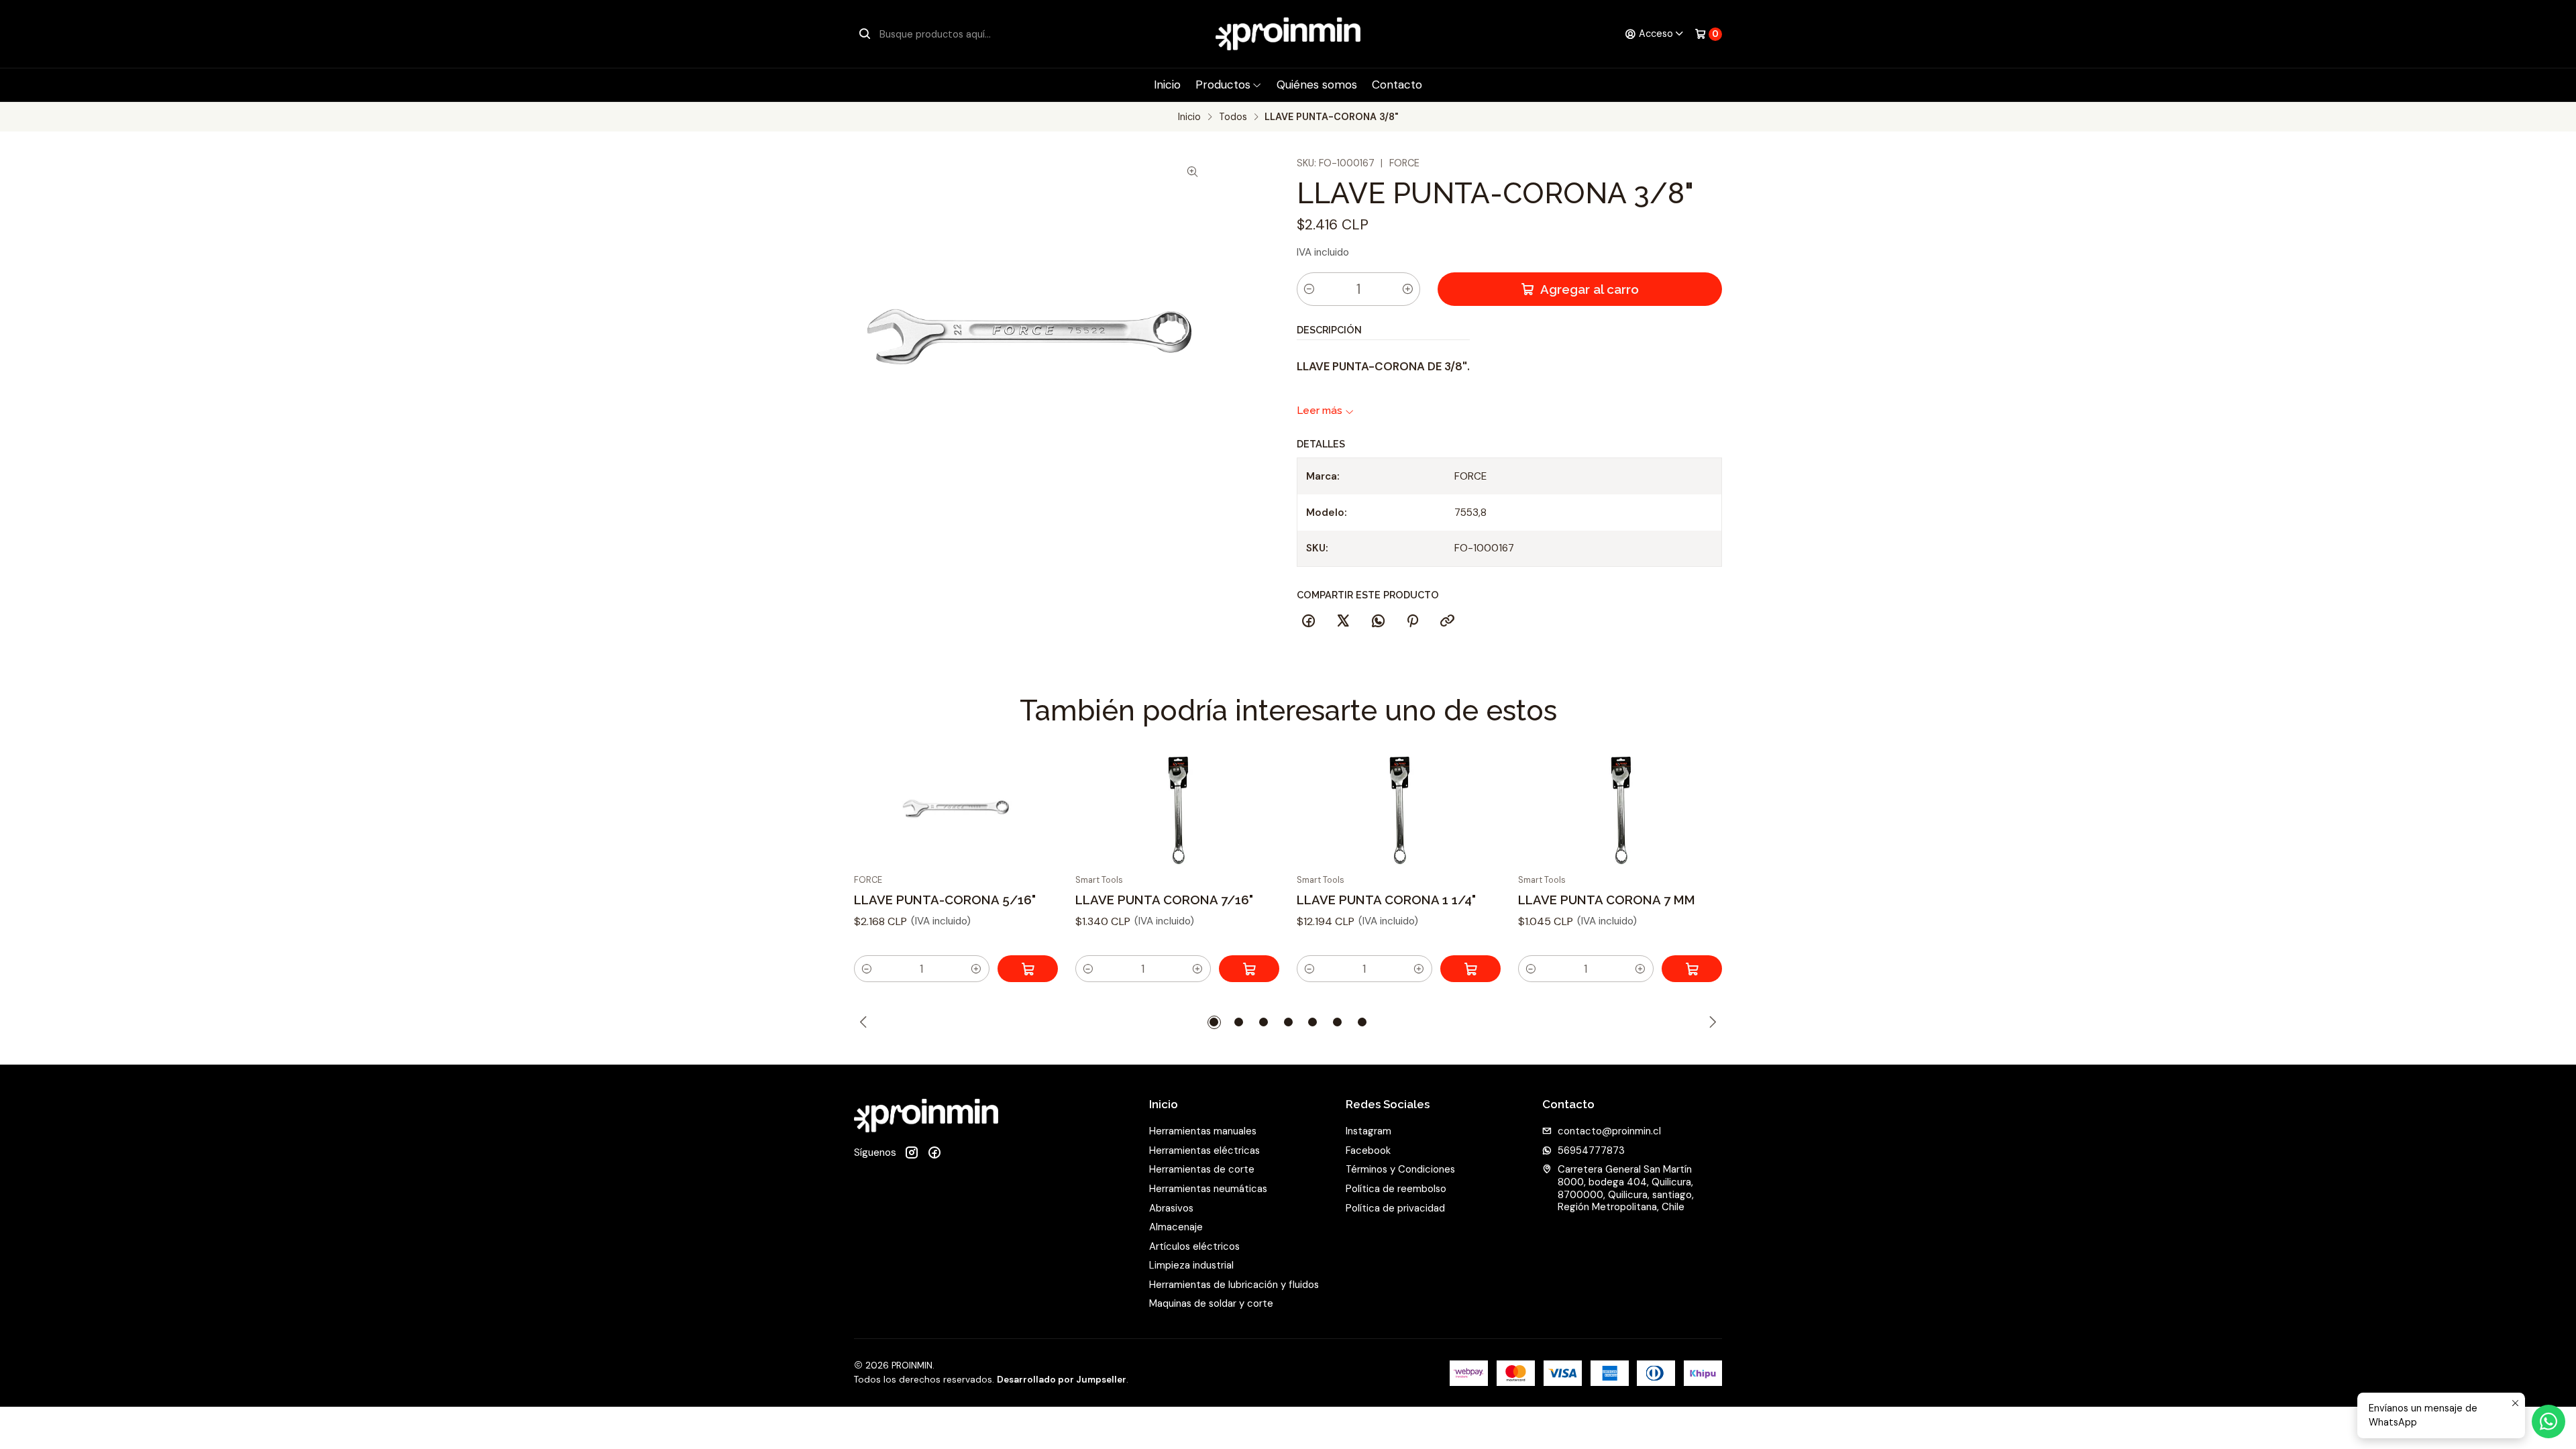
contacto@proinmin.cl (1609, 1131)
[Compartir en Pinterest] (1413, 621)
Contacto (1397, 85)
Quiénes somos (1317, 85)
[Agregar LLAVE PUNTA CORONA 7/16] (1249, 969)
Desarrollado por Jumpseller (1062, 1380)
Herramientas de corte (1202, 1169)
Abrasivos (1171, 1208)
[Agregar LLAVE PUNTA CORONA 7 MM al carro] (1692, 969)
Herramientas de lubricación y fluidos (1234, 1285)
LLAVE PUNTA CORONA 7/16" (1164, 900)
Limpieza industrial (1191, 1265)
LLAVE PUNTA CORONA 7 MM (1607, 900)
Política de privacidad (1395, 1208)
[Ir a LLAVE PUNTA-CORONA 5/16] (956, 808)
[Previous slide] (864, 1022)
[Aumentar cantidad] (1407, 289)
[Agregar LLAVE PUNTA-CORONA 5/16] (1028, 969)
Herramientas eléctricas (1204, 1150)
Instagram (1368, 1131)
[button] (867, 969)
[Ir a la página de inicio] (1288, 34)
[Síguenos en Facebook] (934, 1153)
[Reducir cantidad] (1309, 289)
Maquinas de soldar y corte (1211, 1303)
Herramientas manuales (1203, 1131)
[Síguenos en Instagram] (912, 1153)
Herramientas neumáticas (1208, 1189)
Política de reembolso (1396, 1189)
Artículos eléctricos (1194, 1246)
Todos (1233, 117)
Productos (1223, 85)
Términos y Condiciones (1400, 1169)
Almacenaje (1176, 1227)
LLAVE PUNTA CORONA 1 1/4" (1386, 900)
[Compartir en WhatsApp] (1378, 621)
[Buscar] (865, 34)
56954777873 (1591, 1150)
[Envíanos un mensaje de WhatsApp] (2548, 1421)
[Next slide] (1713, 1022)
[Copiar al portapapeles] (1448, 621)
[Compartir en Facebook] (1309, 621)
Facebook (1368, 1150)
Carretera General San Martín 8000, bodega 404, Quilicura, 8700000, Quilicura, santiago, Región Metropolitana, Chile (1626, 1188)
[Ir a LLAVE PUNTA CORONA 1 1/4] (1399, 808)
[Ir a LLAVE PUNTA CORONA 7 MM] (1620, 808)
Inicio (1167, 85)
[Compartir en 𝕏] (1343, 621)
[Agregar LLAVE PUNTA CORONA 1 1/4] (1470, 969)
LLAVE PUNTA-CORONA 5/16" (945, 900)
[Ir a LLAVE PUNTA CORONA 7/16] (1178, 808)
